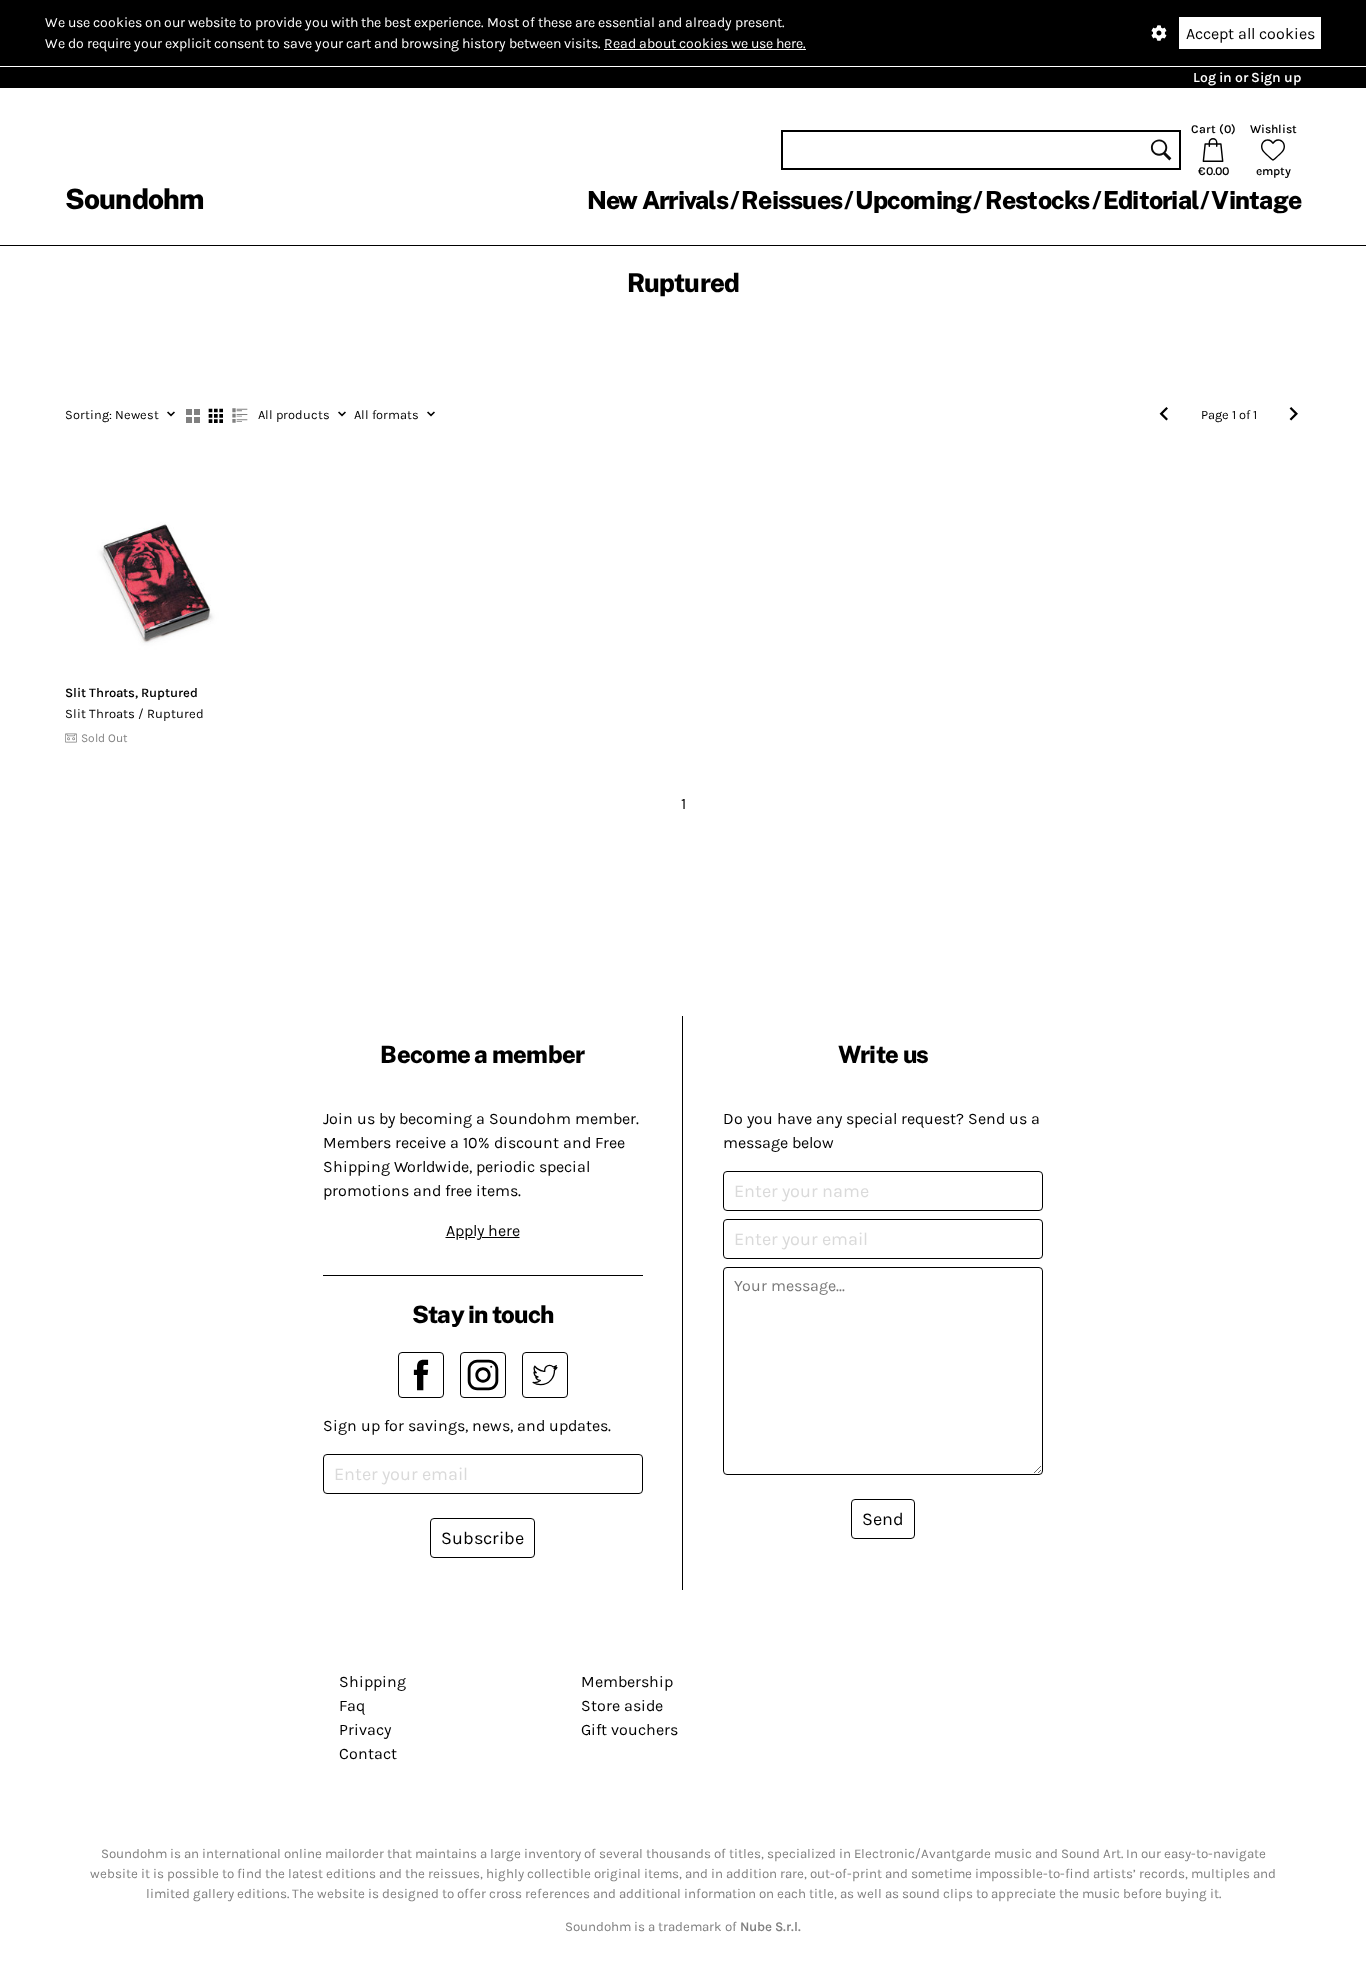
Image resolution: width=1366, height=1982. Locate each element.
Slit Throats (100, 692)
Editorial (1150, 200)
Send (883, 1519)
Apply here (483, 1230)
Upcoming (913, 200)
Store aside (622, 1705)
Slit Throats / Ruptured (134, 713)
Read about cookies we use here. (705, 43)
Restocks (1037, 200)
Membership (627, 1681)
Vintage (1256, 200)
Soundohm (134, 198)
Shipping (372, 1681)
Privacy (365, 1729)
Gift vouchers (629, 1729)
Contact (368, 1753)
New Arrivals (657, 200)
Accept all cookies (1250, 33)
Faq (352, 1705)
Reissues (791, 200)
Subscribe (482, 1538)
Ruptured (169, 692)
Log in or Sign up (1247, 77)
